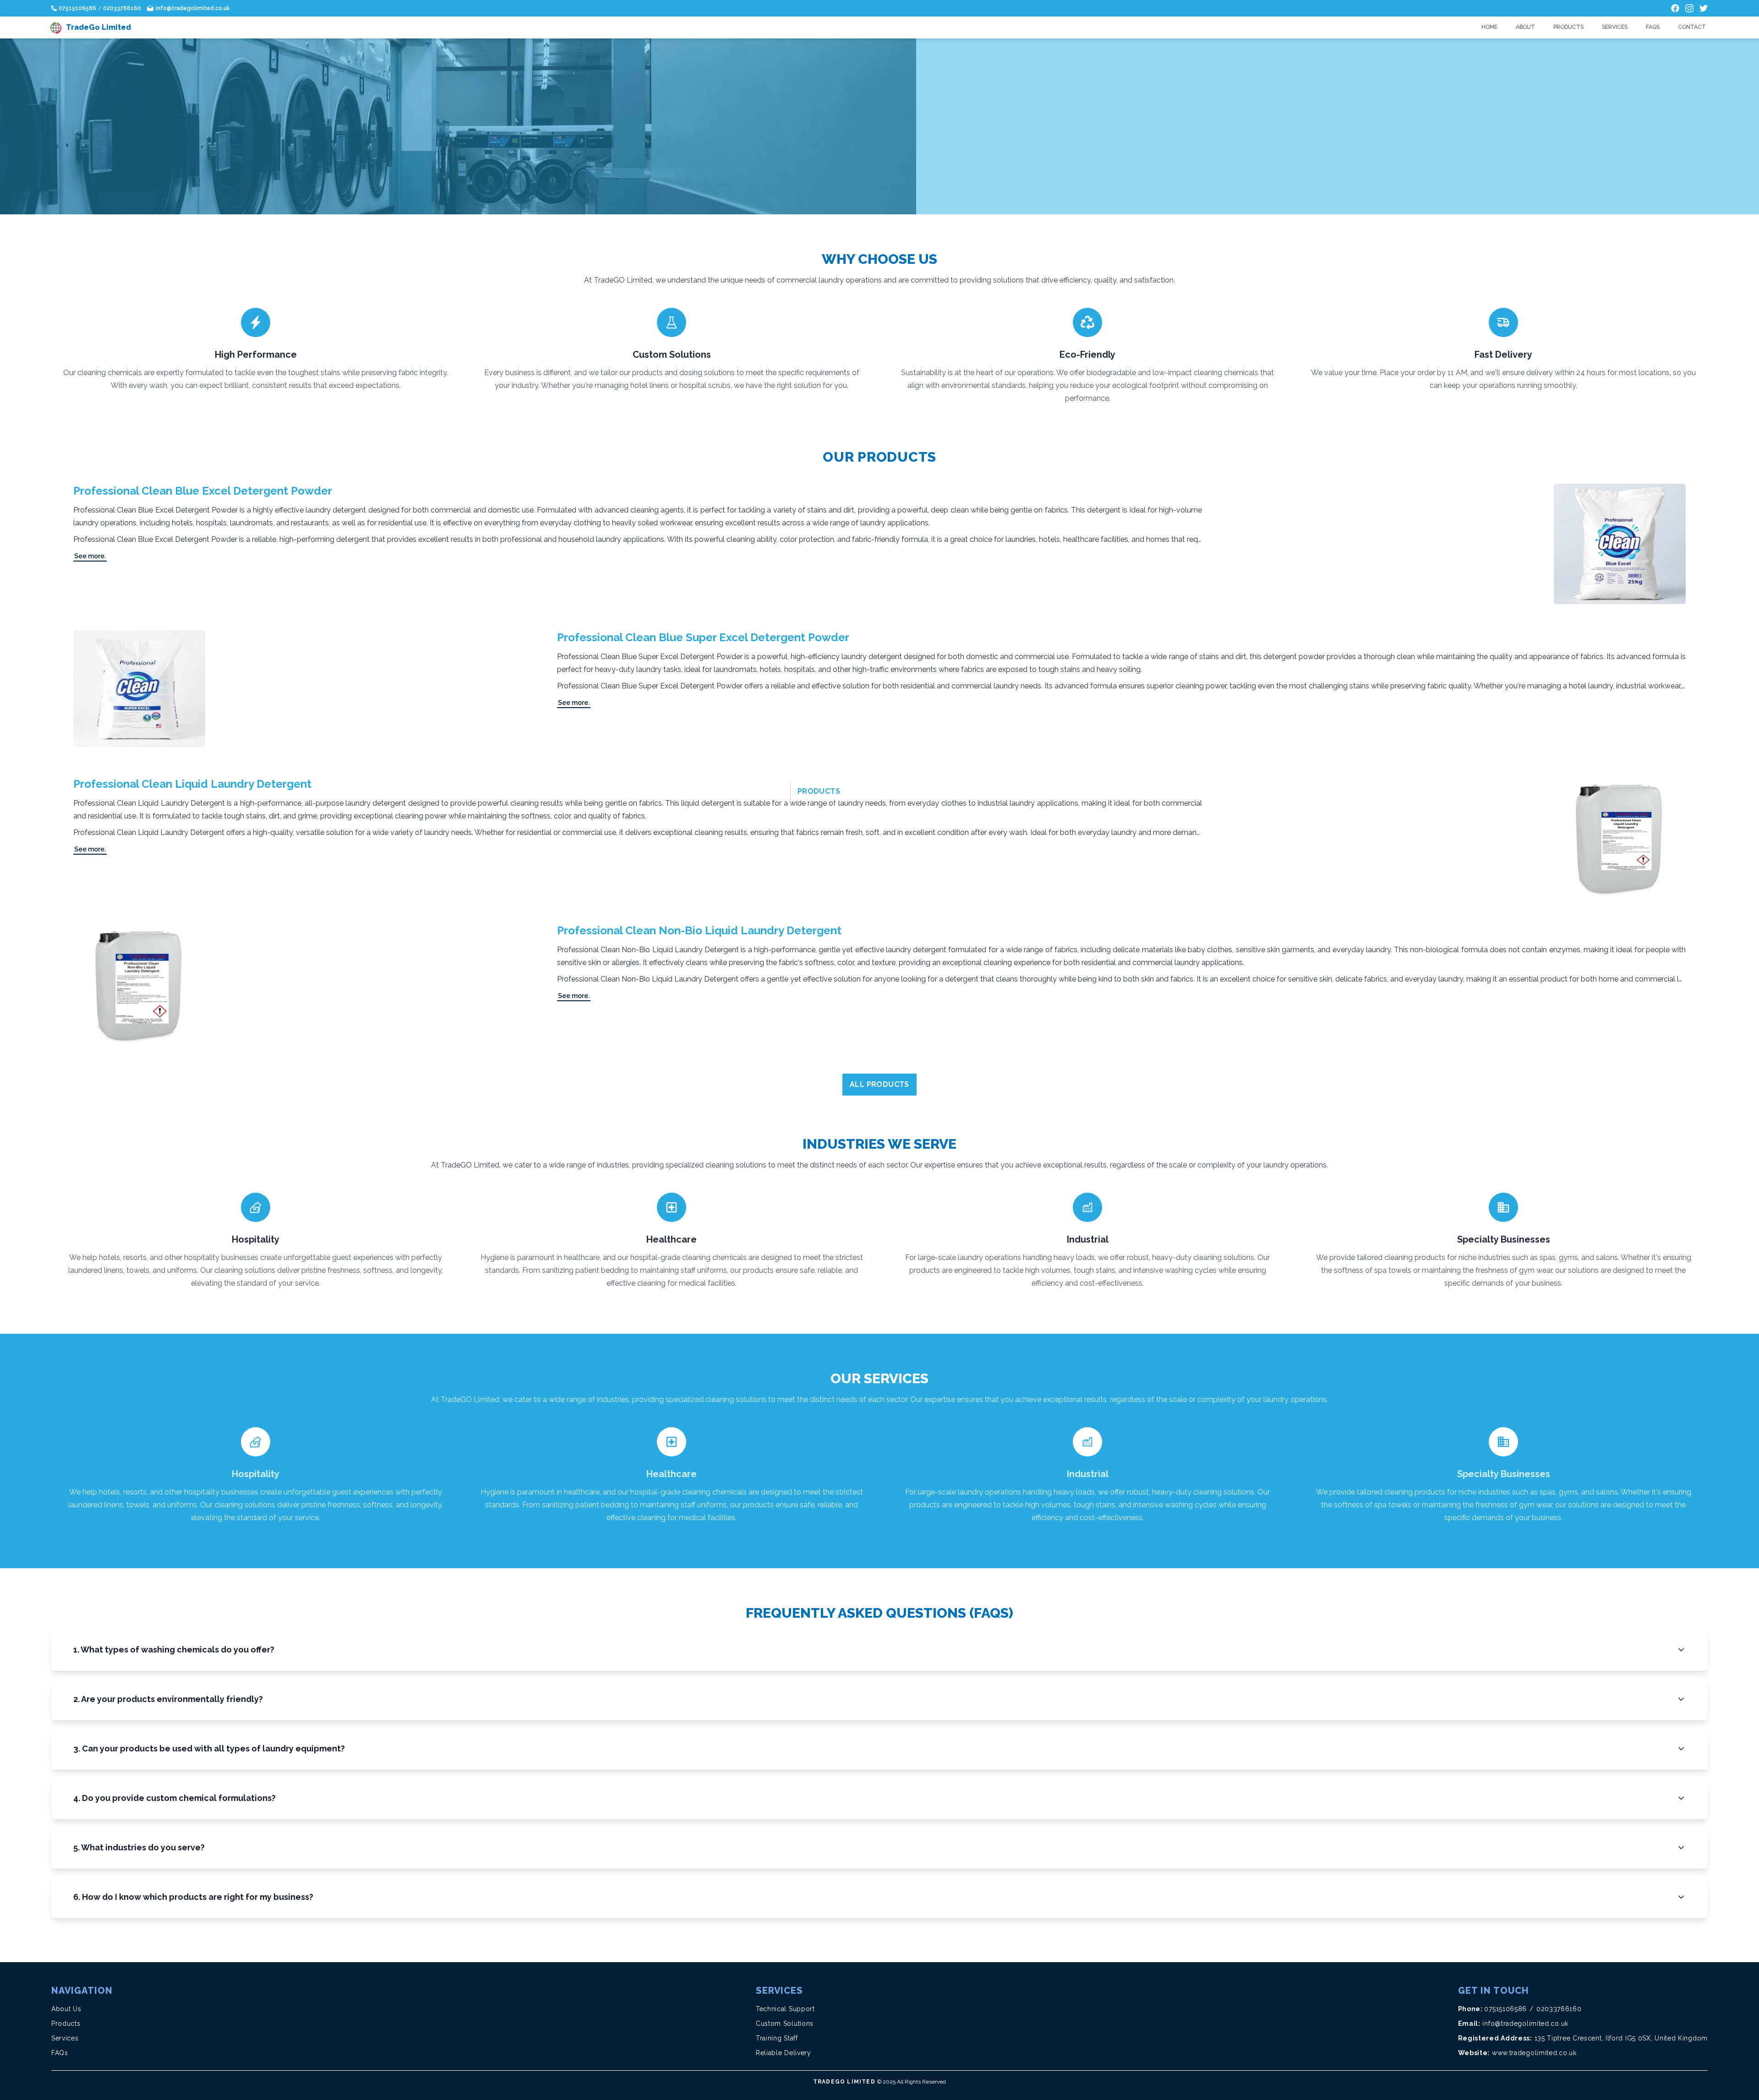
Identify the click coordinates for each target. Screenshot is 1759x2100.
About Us (66, 2009)
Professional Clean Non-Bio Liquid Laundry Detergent (699, 930)
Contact (1692, 27)
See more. (90, 556)
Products (1568, 27)
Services (1615, 27)
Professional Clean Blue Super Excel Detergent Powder (703, 637)
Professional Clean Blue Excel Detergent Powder (203, 491)
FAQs (1653, 27)
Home (1489, 27)
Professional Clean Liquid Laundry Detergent (192, 784)
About (1525, 27)
